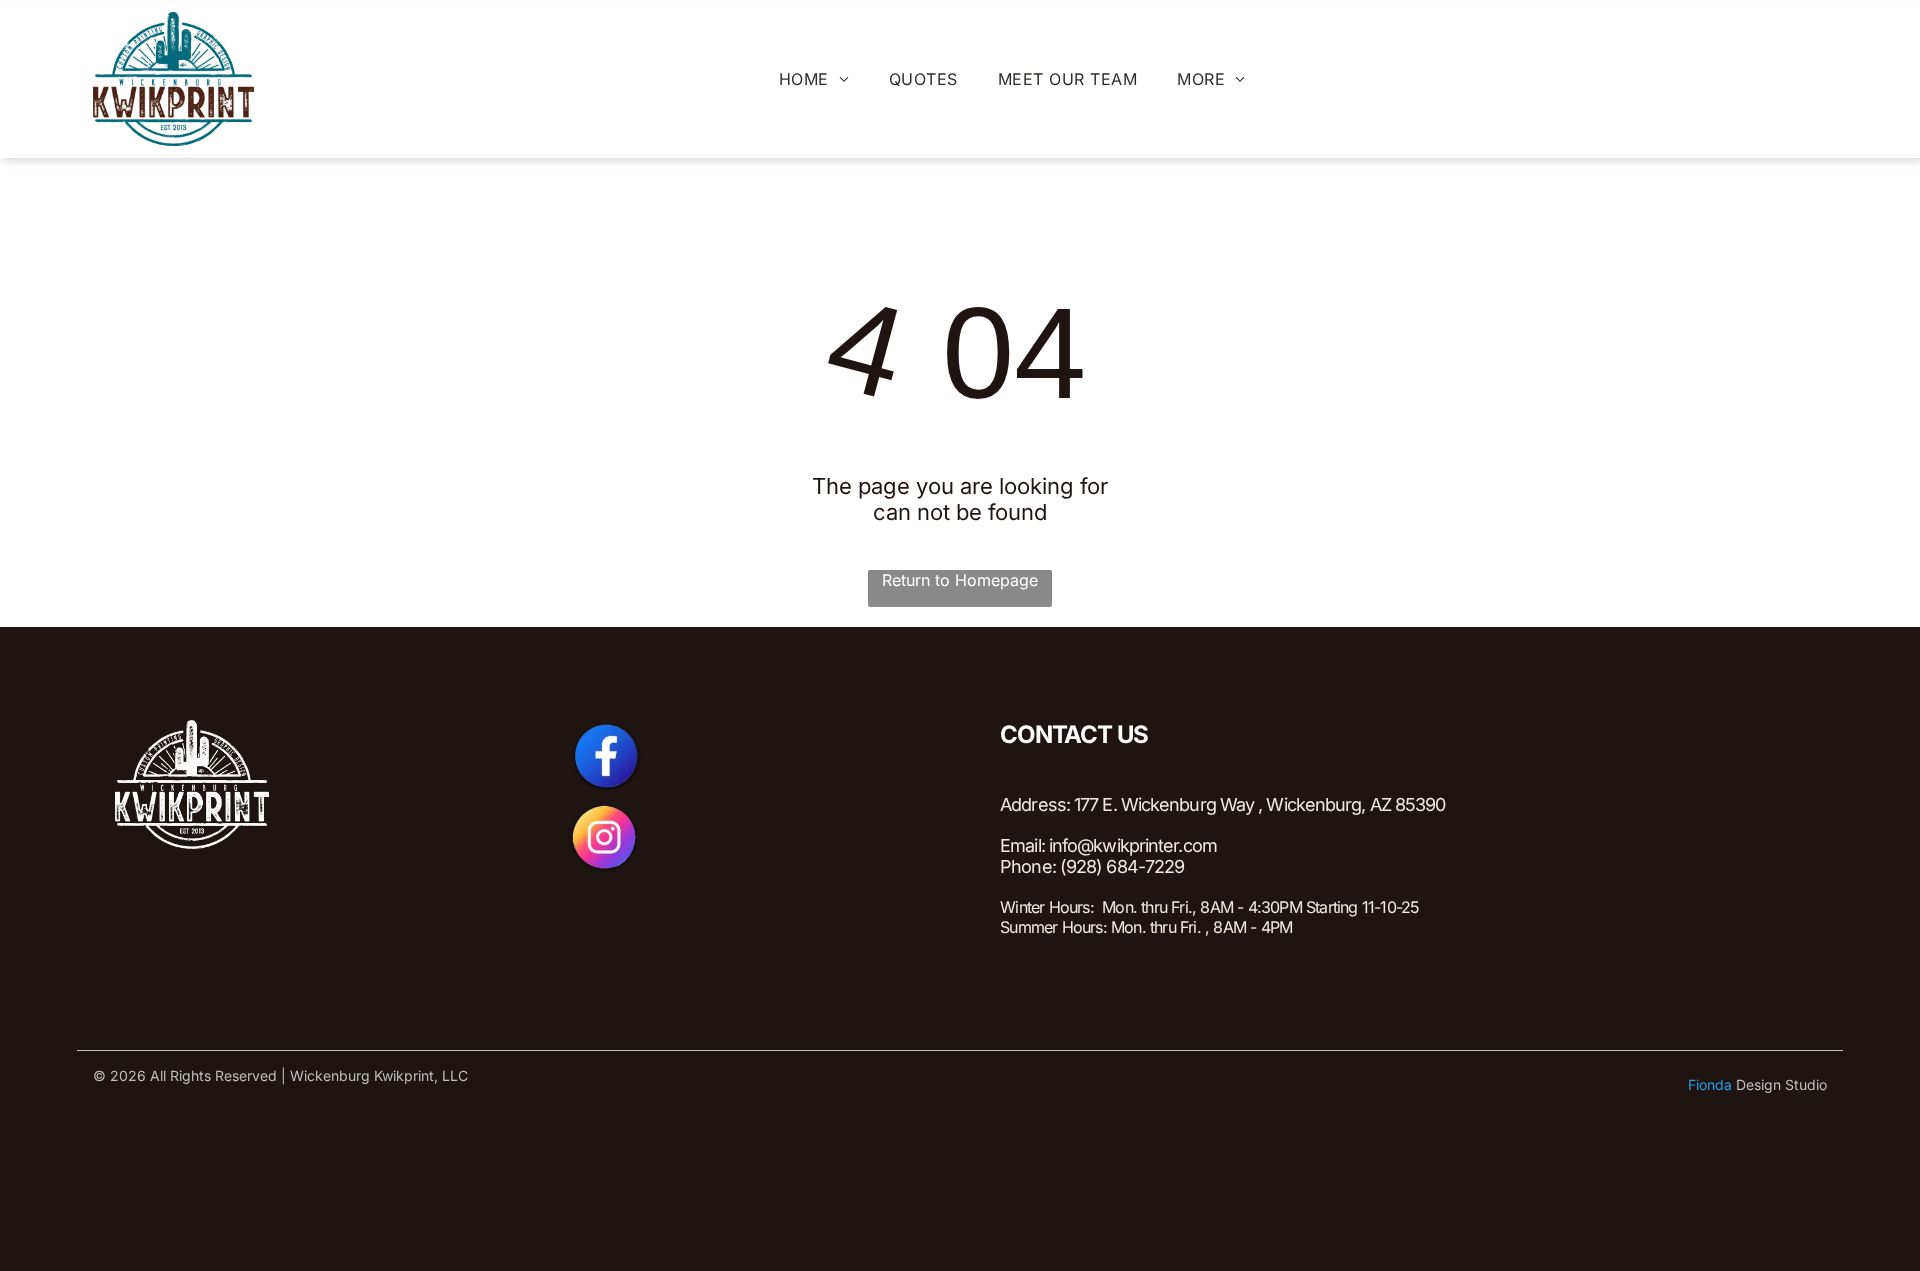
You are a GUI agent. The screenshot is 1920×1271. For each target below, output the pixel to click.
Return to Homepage (960, 580)
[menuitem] (814, 79)
